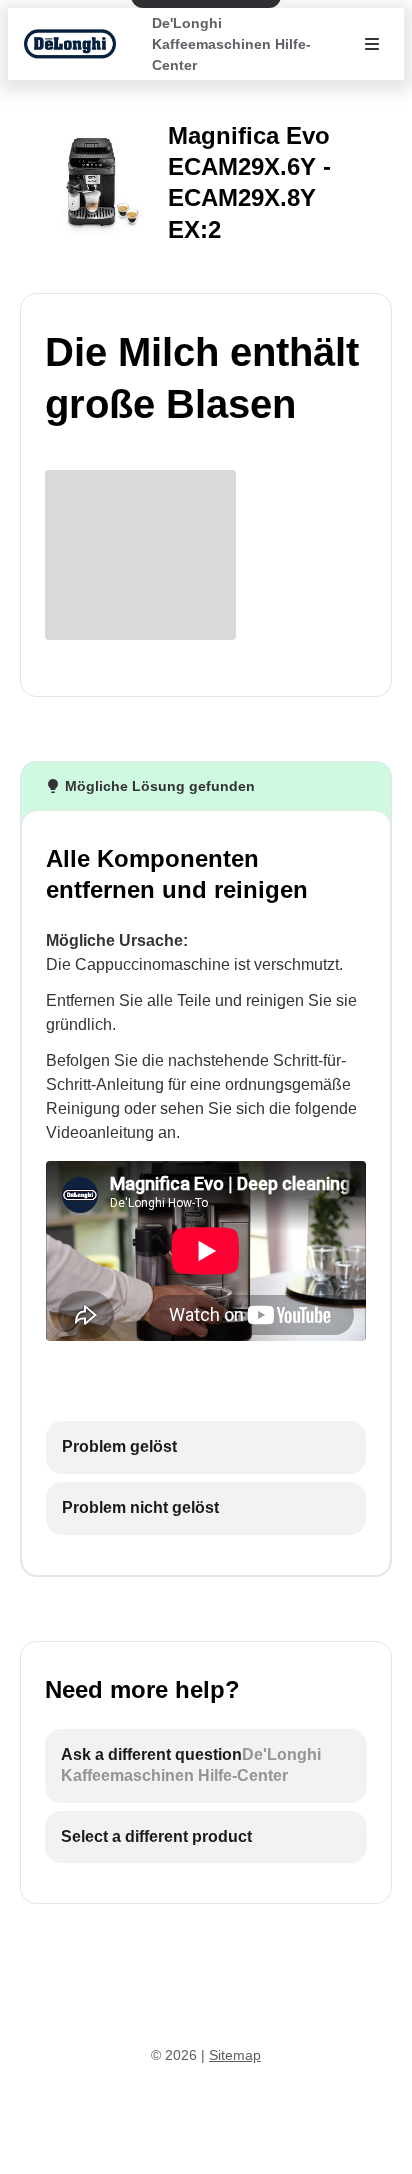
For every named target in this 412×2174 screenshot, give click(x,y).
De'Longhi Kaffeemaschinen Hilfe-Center (231, 44)
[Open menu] (372, 44)
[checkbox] (206, 1447)
